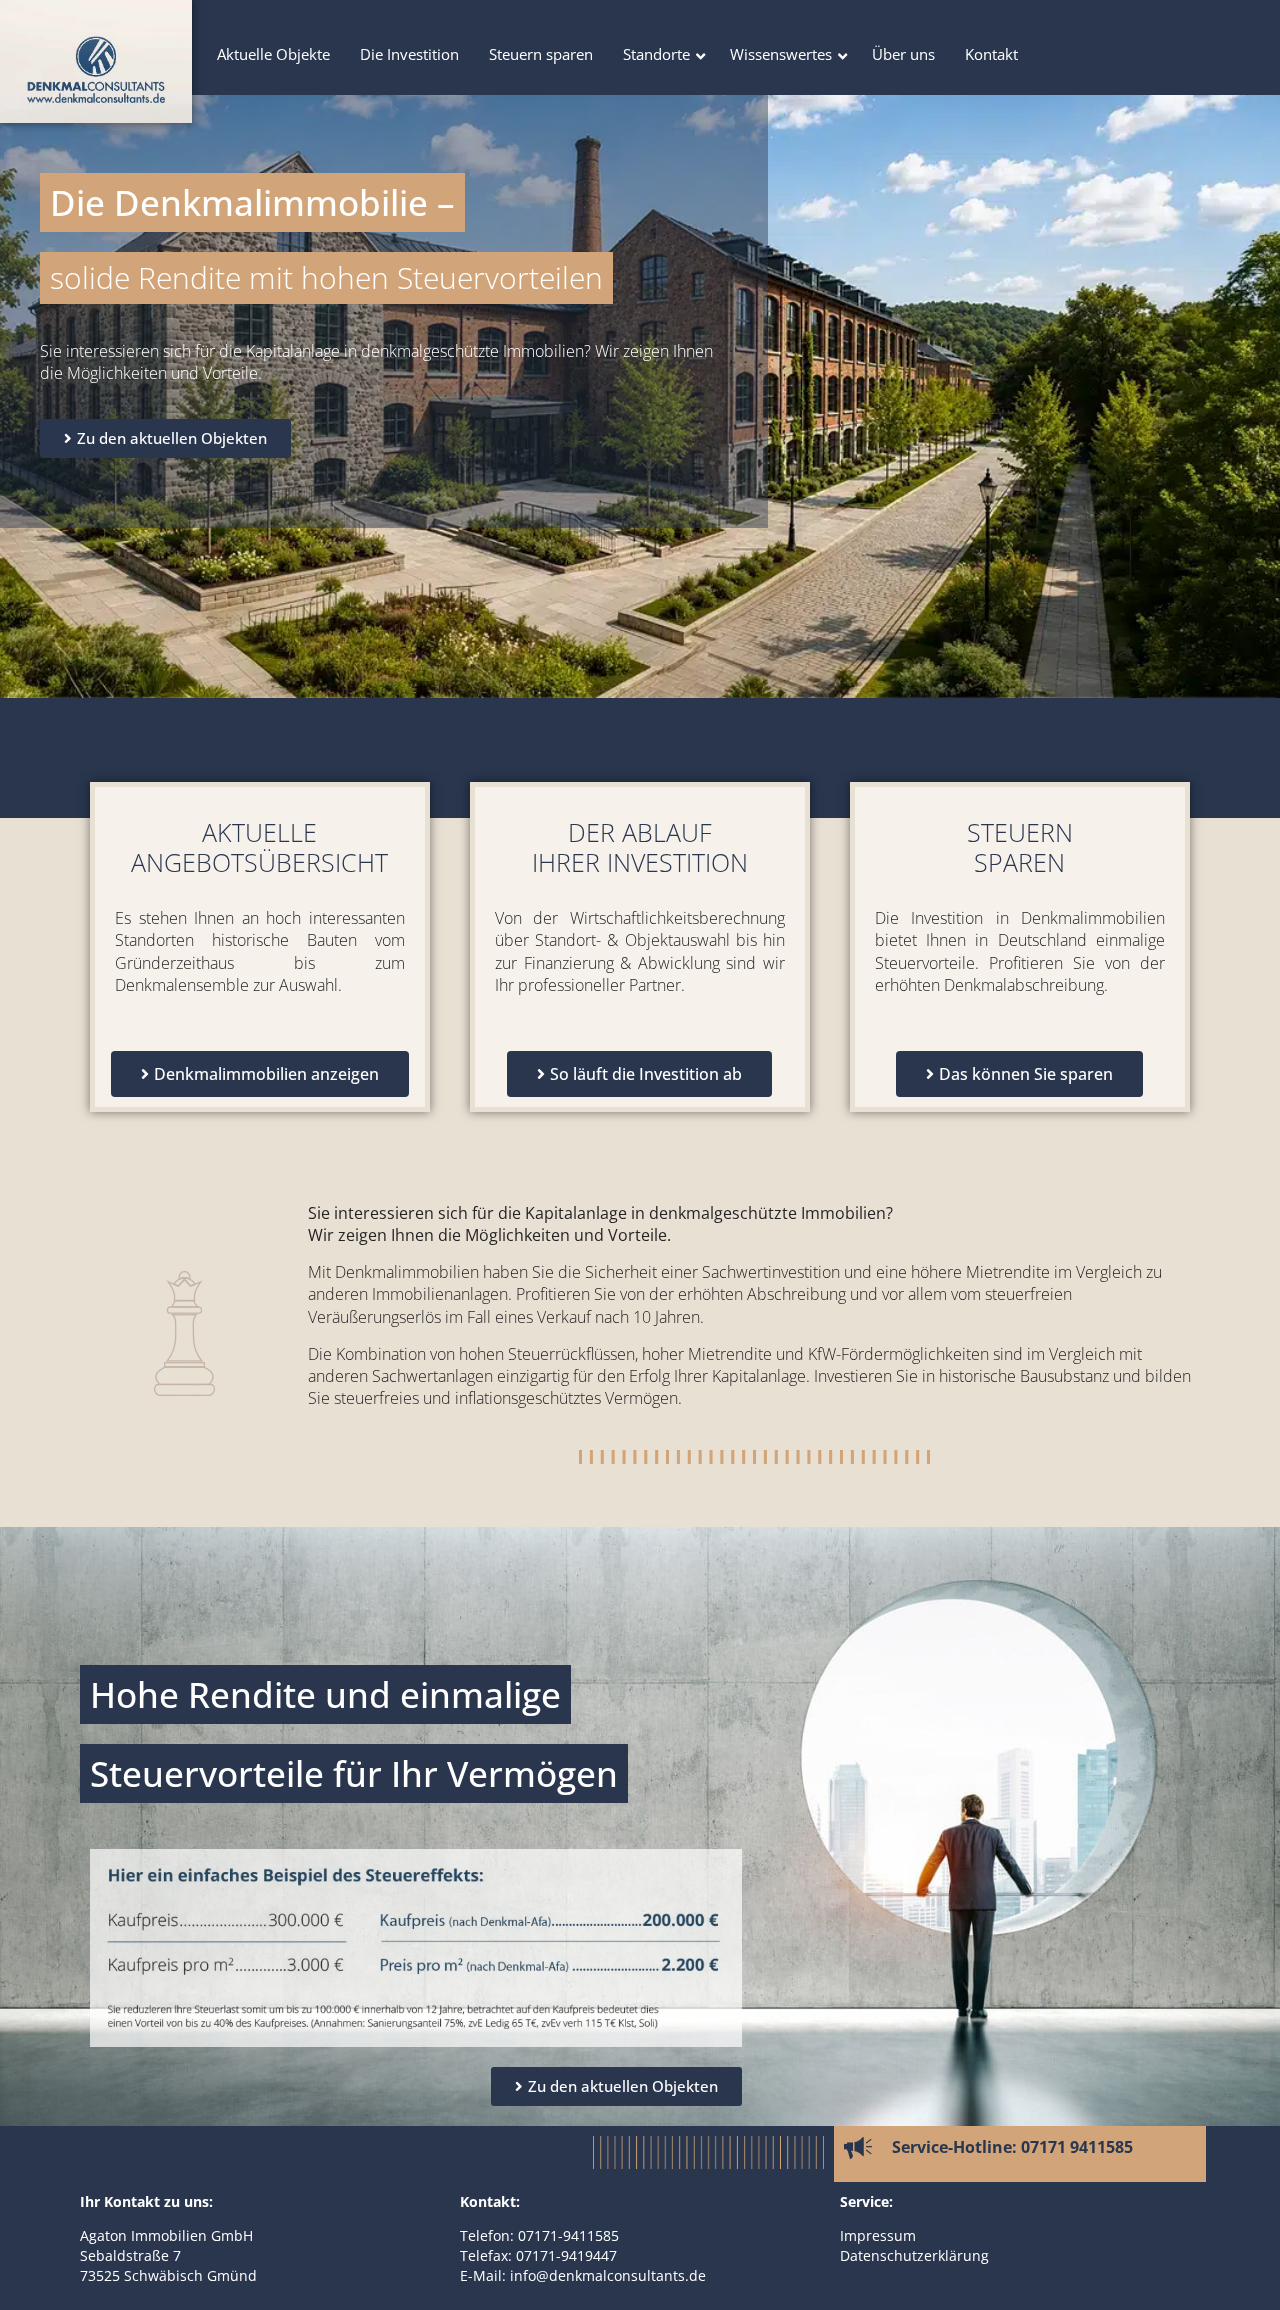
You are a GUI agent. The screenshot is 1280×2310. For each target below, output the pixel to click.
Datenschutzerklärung (914, 2255)
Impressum (878, 2235)
